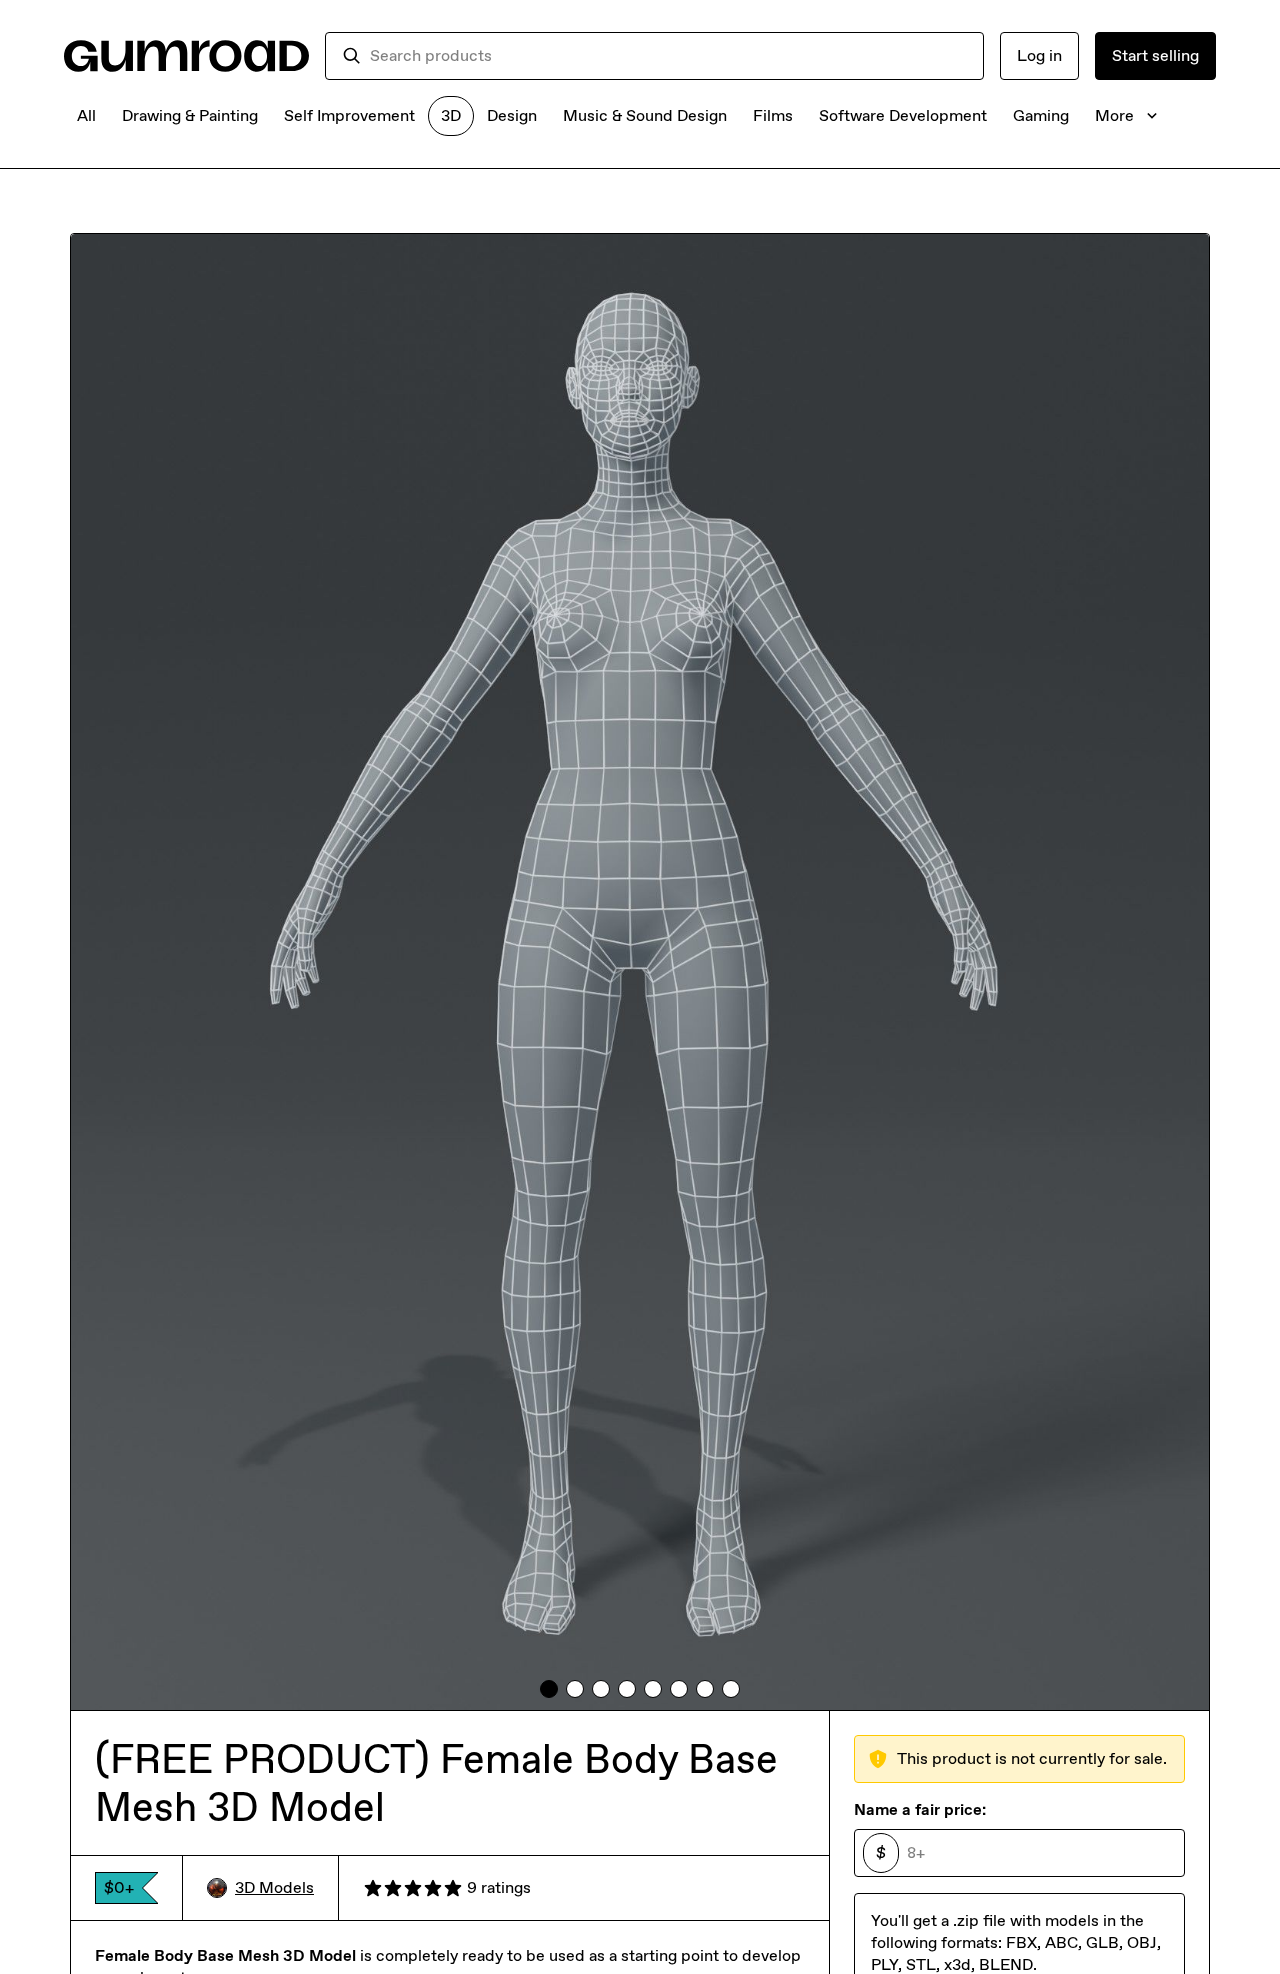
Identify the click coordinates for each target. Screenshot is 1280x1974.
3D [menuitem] (451, 115)
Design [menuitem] (512, 115)
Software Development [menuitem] (903, 115)
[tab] (549, 1689)
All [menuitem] (86, 115)
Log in (1039, 55)
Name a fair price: (920, 1809)
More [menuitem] (1114, 115)
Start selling (1155, 55)
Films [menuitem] (773, 115)
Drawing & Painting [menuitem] (190, 115)
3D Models (274, 1887)
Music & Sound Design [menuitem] (645, 115)
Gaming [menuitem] (1041, 115)
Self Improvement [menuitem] (349, 115)
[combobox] (668, 56)
